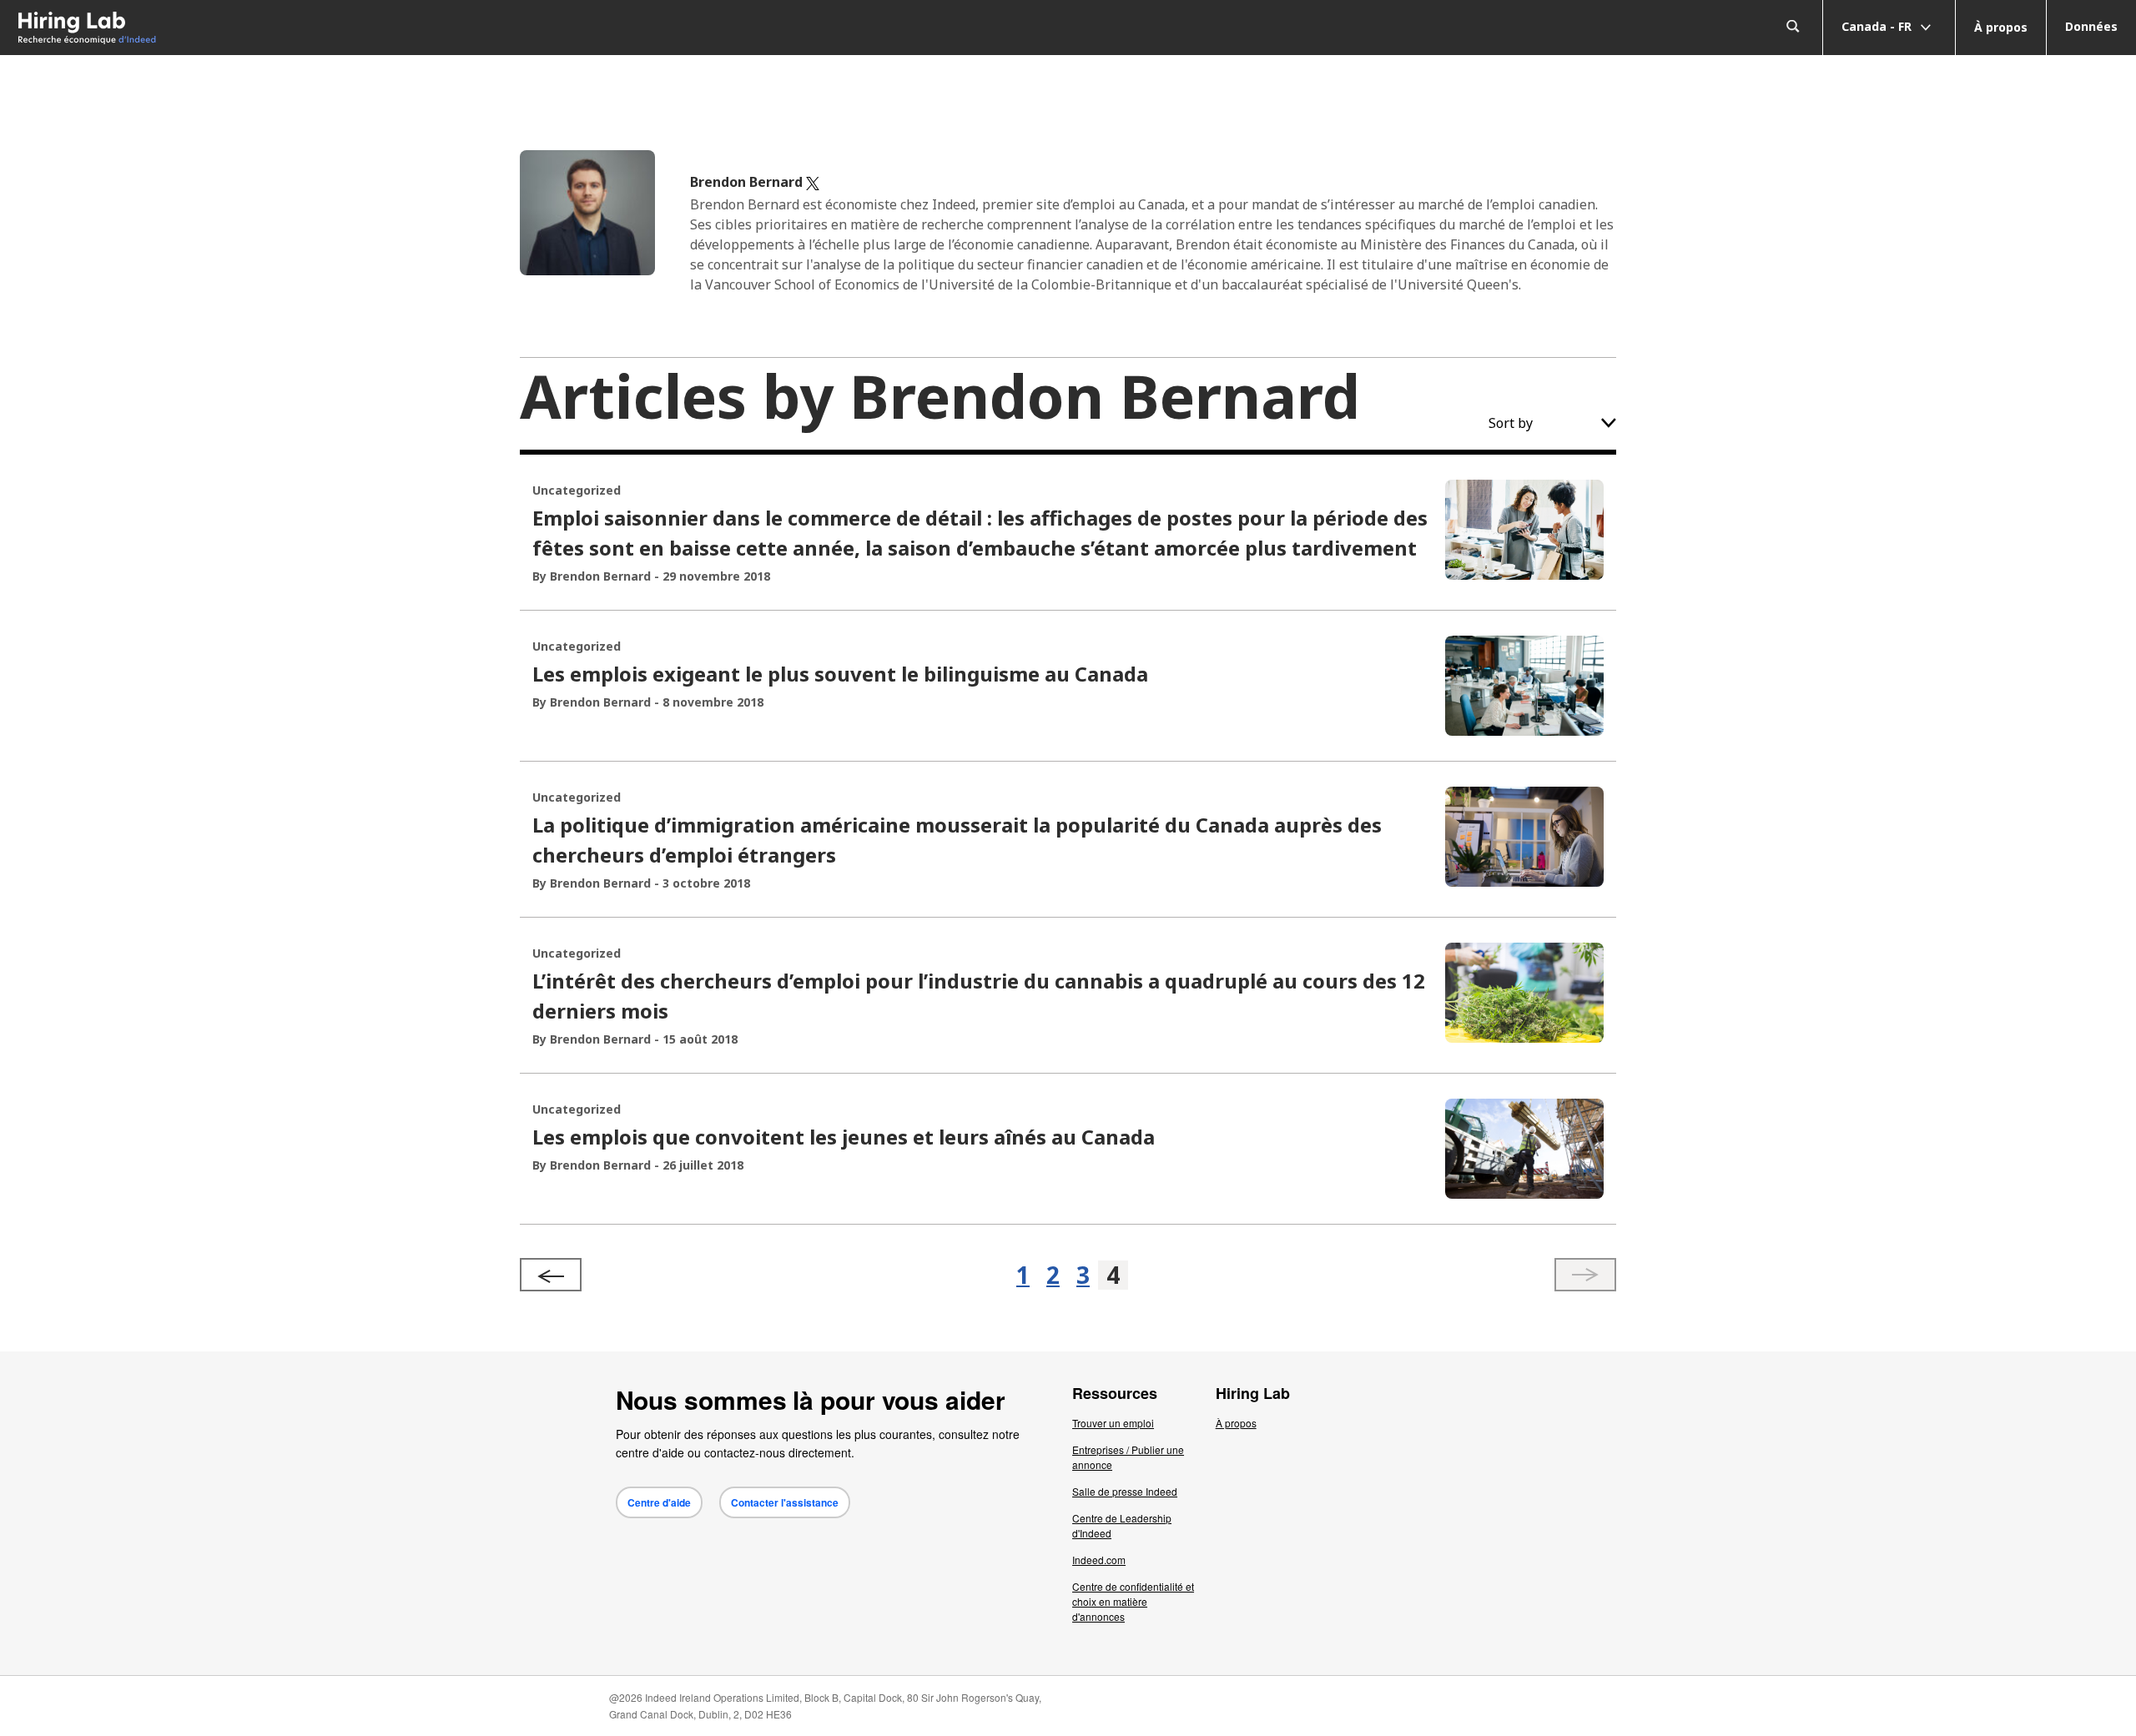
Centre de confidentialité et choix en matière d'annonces (1133, 1601)
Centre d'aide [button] (659, 1502)
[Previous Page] (551, 1275)
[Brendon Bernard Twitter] (813, 182)
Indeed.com (1099, 1560)
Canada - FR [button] (1878, 25)
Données (2091, 26)
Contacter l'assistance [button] (785, 1502)
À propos (2001, 27)
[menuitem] (267, 28)
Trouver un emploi (1113, 1423)
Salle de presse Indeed (1125, 1491)
